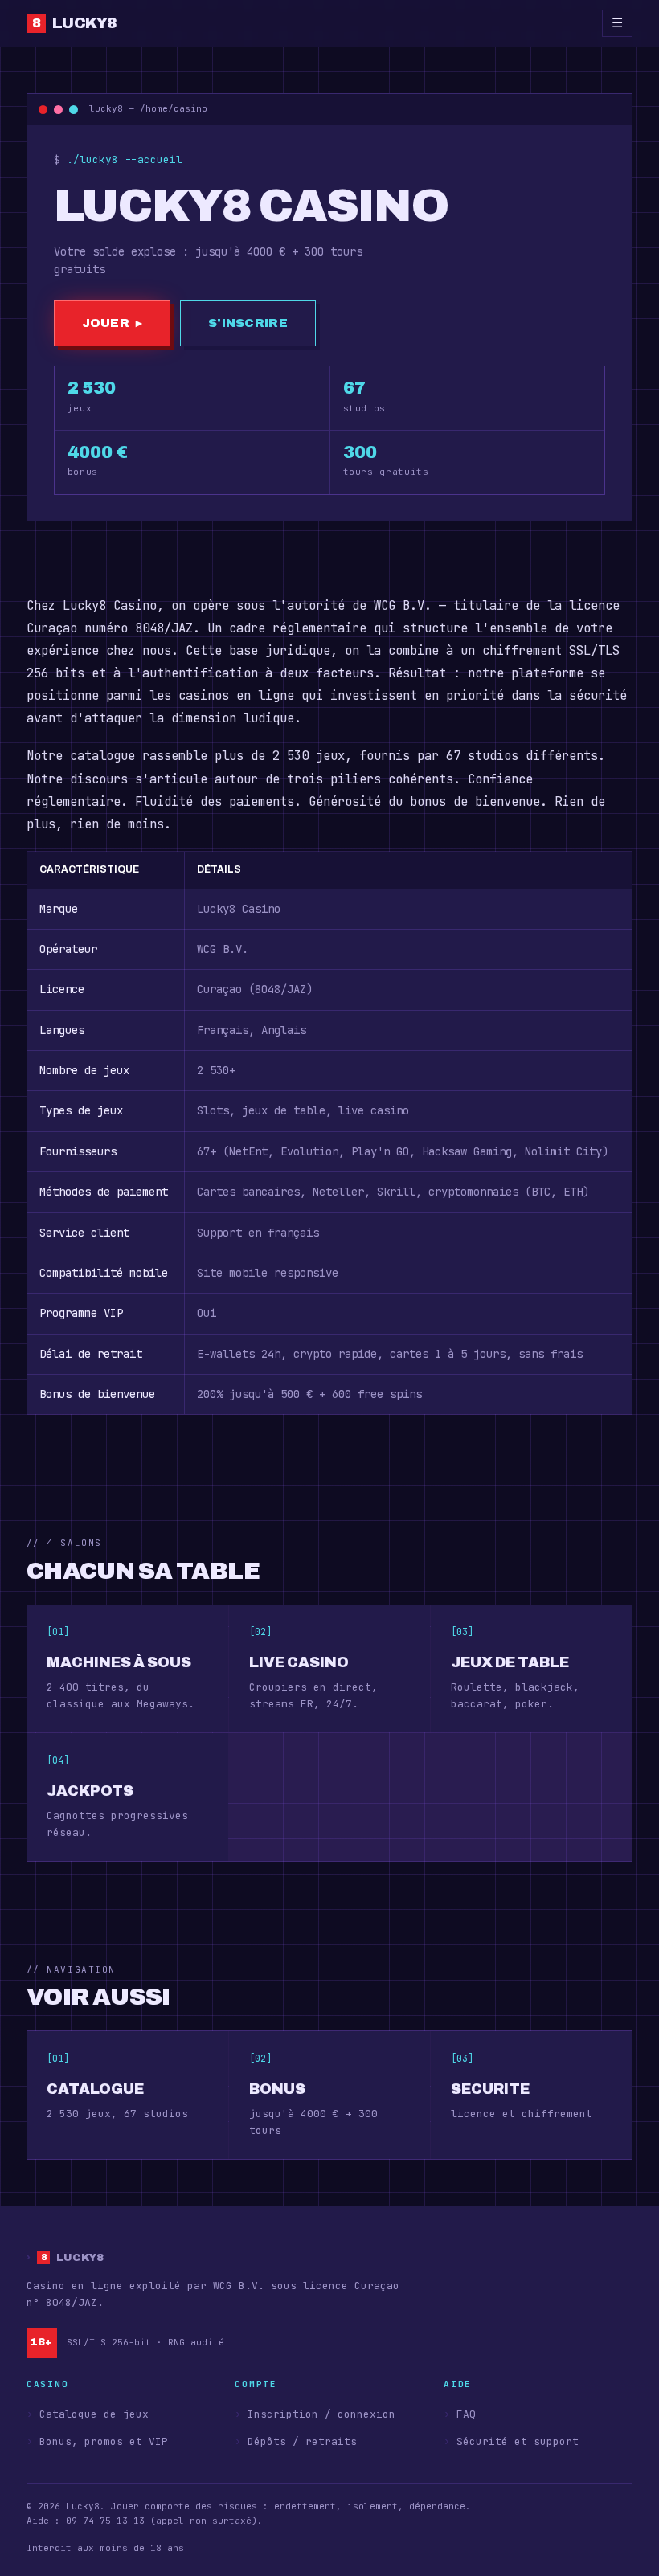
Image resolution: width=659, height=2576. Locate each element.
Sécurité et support (518, 2441)
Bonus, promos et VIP (104, 2441)
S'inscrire (248, 323)
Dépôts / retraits (302, 2441)
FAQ (466, 2414)
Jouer (112, 323)
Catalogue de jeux (94, 2414)
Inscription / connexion (321, 2414)
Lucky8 (82, 23)
